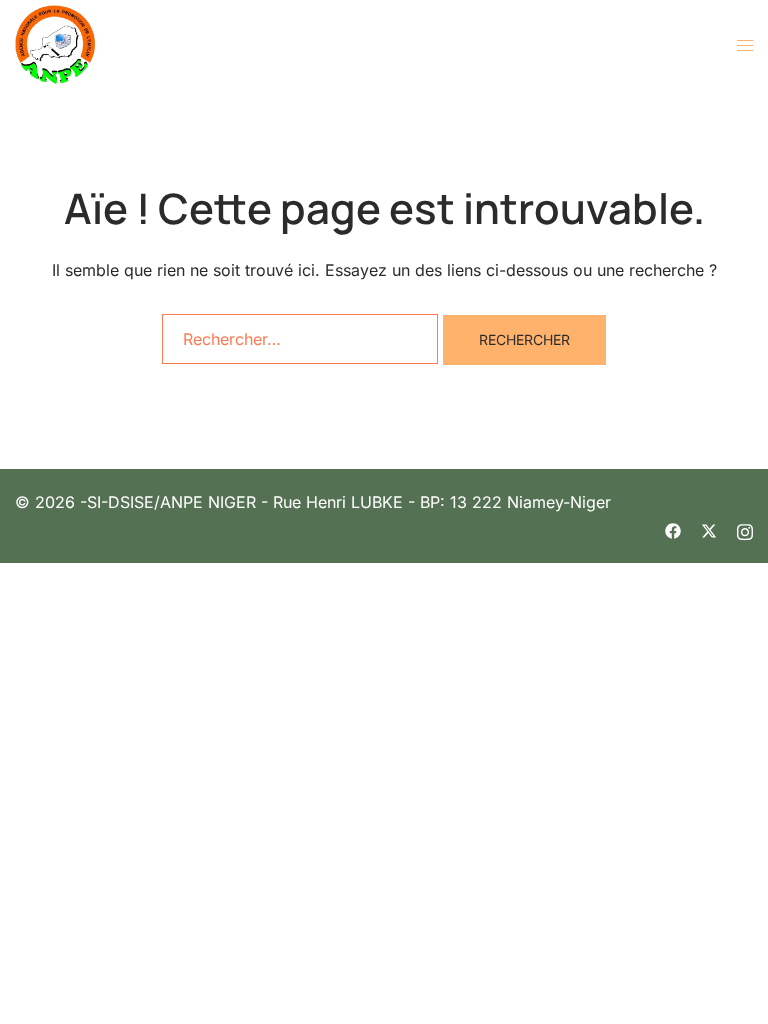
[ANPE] (55, 43)
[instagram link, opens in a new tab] (745, 529)
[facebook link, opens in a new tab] (673, 529)
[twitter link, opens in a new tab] (709, 529)
